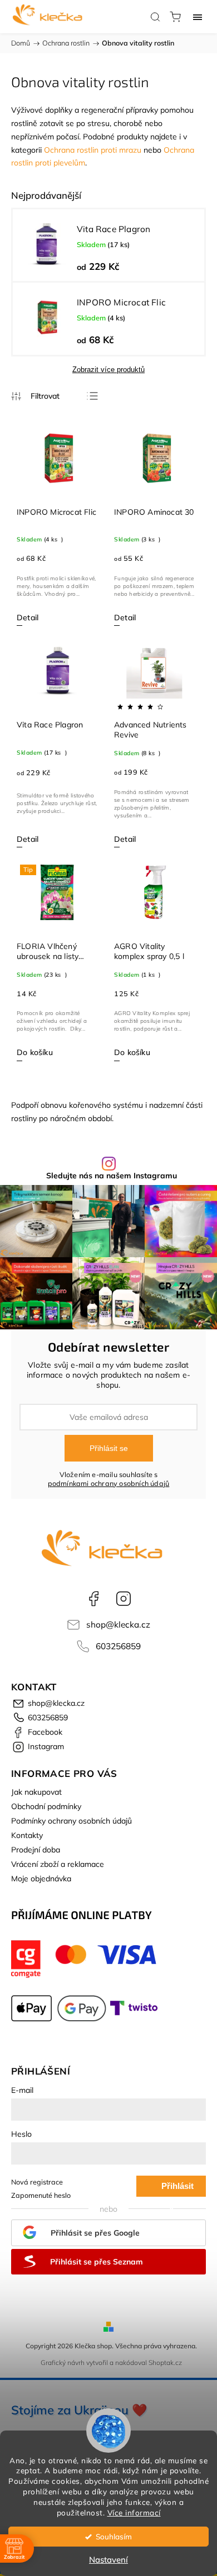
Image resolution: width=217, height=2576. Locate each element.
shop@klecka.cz (118, 1625)
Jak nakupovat (36, 1792)
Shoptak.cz (165, 2362)
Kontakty (27, 1835)
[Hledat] (155, 17)
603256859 (118, 1646)
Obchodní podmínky (46, 1806)
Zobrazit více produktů (108, 370)
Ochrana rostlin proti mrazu (93, 150)
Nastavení (108, 2560)
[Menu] (198, 17)
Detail (28, 617)
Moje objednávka (41, 1879)
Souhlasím (114, 2536)
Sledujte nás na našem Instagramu (112, 1176)
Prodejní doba (36, 1850)
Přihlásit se (109, 1448)
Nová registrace (37, 2182)
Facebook (93, 1599)
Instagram (124, 1599)
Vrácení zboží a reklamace (58, 1864)
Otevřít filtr (35, 396)
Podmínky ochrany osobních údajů (71, 1821)
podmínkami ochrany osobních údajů (109, 1483)
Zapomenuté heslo (41, 2195)
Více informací (134, 2512)
